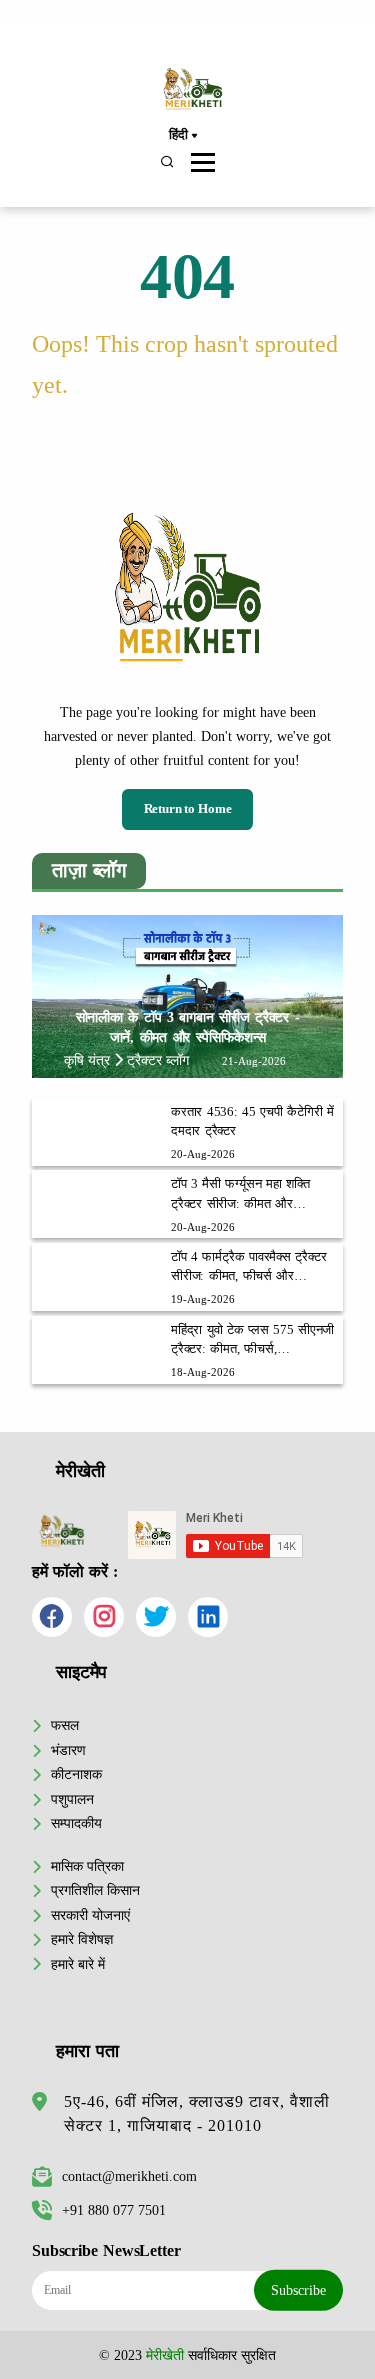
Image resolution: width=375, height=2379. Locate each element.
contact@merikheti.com (129, 2176)
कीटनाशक (76, 1774)
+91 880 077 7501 (114, 2210)
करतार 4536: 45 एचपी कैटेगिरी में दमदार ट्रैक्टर (252, 1121)
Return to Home (188, 809)
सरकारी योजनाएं (90, 1915)
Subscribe (298, 2290)
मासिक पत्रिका (87, 1866)
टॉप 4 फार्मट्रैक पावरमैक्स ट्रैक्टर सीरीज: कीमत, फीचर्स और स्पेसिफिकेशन (249, 1268)
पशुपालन (72, 1799)
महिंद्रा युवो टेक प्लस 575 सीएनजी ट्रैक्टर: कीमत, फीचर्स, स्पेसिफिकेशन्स (252, 1341)
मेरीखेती (165, 2355)
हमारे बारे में (78, 1964)
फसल (65, 1725)
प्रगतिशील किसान (95, 1890)
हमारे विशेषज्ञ (82, 1939)
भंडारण (68, 1750)
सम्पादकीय (76, 1823)
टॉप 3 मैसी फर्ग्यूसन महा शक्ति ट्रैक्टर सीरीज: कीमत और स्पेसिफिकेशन (240, 1195)
